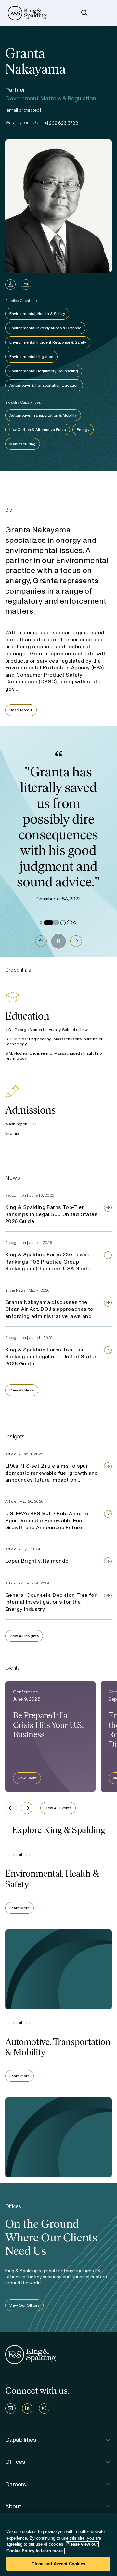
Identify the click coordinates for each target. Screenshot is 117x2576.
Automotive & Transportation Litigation (44, 385)
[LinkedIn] (27, 2408)
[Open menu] (101, 13)
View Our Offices (24, 2305)
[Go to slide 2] (51, 923)
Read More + (21, 710)
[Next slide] (27, 1808)
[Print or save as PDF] (10, 284)
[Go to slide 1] (41, 923)
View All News (22, 1390)
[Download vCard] (26, 284)
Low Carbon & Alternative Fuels (38, 430)
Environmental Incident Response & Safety (48, 342)
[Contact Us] (10, 2408)
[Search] (84, 13)
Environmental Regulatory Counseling (44, 371)
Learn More (19, 1908)
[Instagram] (44, 2408)
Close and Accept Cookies (58, 2564)
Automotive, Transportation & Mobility (43, 415)
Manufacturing (23, 444)
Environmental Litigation (31, 357)
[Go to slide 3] (63, 923)
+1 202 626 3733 (61, 123)
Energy (83, 430)
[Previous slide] (11, 1808)
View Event (27, 1778)
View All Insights (24, 1636)
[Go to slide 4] (70, 923)
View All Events (58, 1808)
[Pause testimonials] (58, 941)
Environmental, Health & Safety (37, 314)
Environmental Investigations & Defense (45, 328)
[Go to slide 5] (75, 923)
